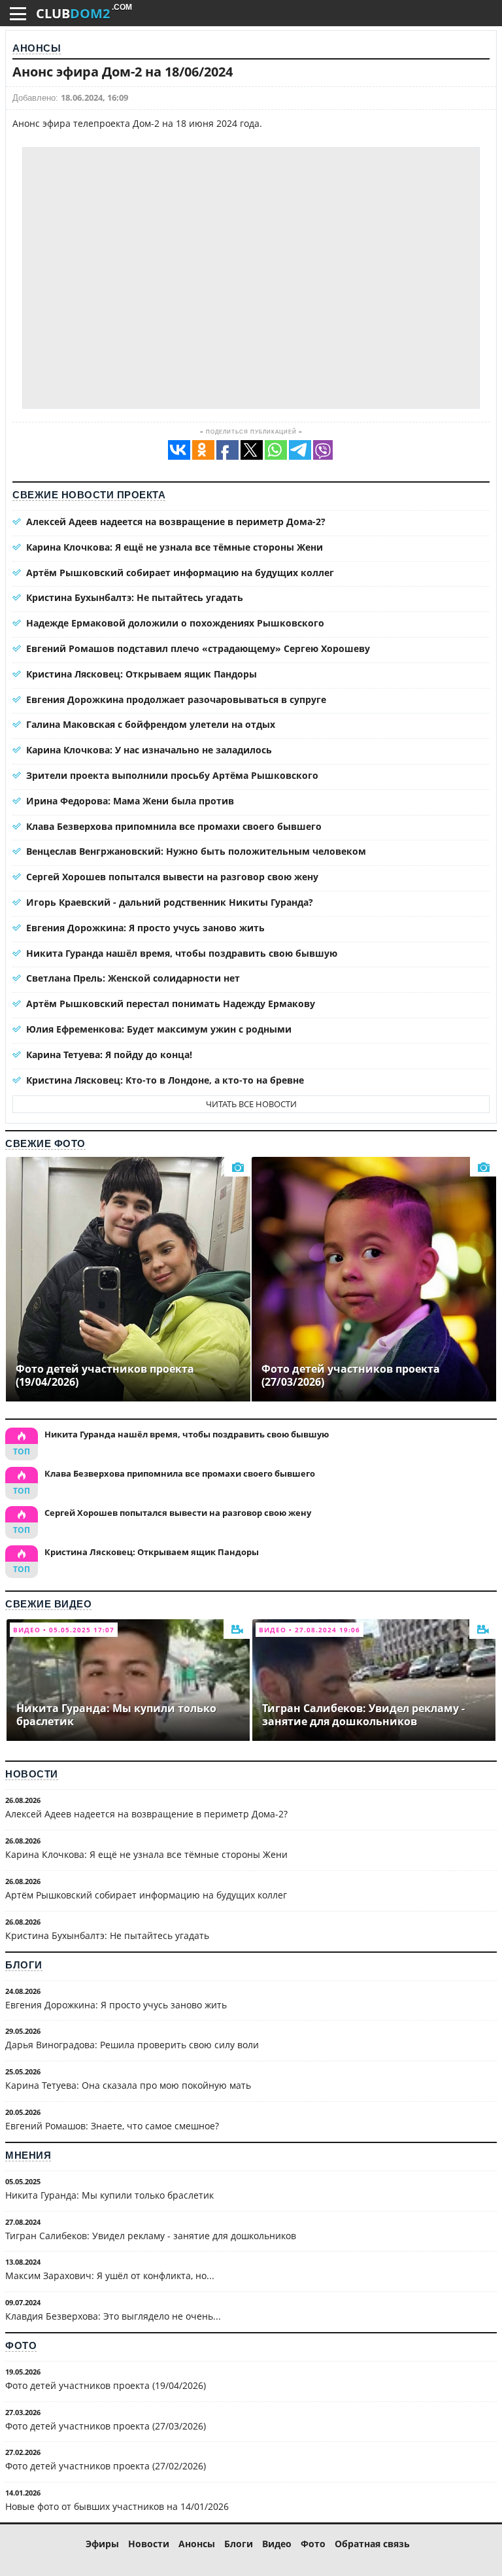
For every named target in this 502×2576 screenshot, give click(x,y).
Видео (277, 2544)
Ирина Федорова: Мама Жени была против (130, 801)
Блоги (24, 1965)
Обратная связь (372, 2544)
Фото (21, 2345)
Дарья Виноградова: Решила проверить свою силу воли (132, 2045)
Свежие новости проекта (89, 495)
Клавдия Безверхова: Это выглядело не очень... (113, 2316)
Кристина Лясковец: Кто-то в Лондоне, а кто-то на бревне (165, 1080)
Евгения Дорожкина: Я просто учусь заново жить (145, 928)
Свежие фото (45, 1143)
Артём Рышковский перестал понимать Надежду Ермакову (171, 1004)
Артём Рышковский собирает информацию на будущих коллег (180, 573)
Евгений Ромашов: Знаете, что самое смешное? (112, 2126)
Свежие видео (48, 1604)
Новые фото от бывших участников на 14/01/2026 (117, 2506)
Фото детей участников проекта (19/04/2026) (106, 2385)
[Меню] (18, 14)
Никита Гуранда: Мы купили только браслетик (109, 2195)
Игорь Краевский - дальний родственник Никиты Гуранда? (170, 902)
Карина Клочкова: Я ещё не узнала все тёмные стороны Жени (175, 547)
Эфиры (102, 2544)
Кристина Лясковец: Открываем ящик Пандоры (142, 674)
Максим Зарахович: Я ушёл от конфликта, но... (110, 2275)
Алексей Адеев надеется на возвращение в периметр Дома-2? (176, 522)
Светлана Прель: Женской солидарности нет (133, 978)
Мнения (28, 2155)
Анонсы (37, 48)
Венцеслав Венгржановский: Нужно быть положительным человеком (196, 851)
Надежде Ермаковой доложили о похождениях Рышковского (175, 623)
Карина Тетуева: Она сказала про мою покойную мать (128, 2085)
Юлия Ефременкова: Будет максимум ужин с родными (159, 1029)
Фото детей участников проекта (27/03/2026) (106, 2426)
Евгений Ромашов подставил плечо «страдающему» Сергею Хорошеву (198, 648)
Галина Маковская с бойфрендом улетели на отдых (151, 724)
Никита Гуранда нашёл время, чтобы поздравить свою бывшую (182, 953)
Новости (32, 1774)
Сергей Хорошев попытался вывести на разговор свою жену (172, 877)
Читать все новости (251, 1104)
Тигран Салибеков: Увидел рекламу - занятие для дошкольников (151, 2236)
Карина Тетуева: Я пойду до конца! (109, 1055)
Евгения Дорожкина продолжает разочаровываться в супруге (176, 699)
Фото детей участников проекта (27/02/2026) (106, 2466)
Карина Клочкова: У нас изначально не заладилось (149, 750)
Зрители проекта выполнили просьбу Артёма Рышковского (172, 775)
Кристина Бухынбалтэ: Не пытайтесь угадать (135, 597)
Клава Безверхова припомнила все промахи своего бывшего (174, 826)
